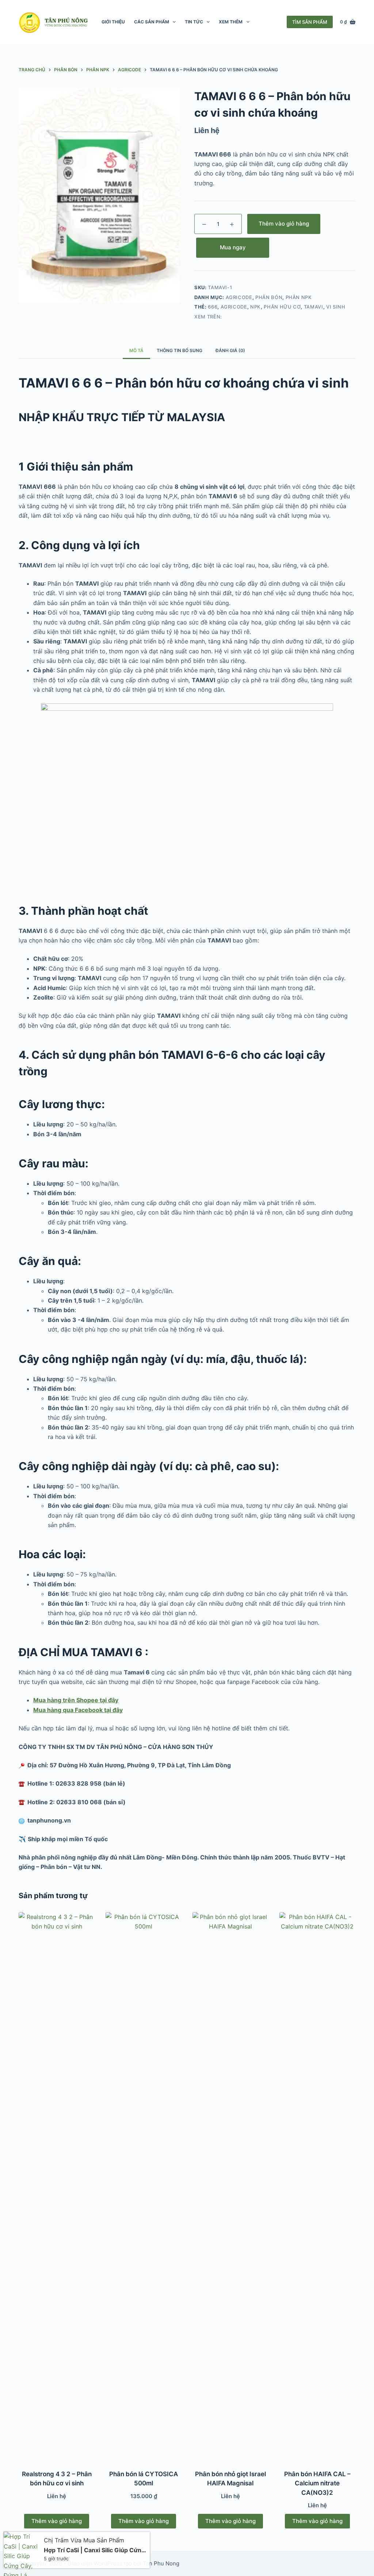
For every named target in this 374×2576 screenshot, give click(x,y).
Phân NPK (299, 297)
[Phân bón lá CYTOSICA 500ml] (144, 2186)
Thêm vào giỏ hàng (284, 224)
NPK (255, 307)
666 (213, 307)
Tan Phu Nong (161, 2563)
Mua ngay (233, 247)
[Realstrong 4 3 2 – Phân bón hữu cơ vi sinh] (57, 2186)
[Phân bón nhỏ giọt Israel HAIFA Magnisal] (230, 2186)
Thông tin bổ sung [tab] (180, 350)
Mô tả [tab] (136, 350)
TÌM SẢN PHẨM (310, 22)
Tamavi (314, 307)
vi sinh (336, 307)
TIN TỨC (194, 22)
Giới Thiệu (113, 22)
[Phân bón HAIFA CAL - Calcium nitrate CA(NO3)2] (317, 2186)
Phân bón (269, 297)
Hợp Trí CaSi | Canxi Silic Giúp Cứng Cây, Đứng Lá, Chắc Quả (94, 2543)
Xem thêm (231, 22)
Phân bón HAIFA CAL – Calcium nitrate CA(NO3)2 (317, 2483)
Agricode (239, 297)
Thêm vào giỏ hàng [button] (57, 2521)
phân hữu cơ (282, 307)
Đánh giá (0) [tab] (230, 350)
